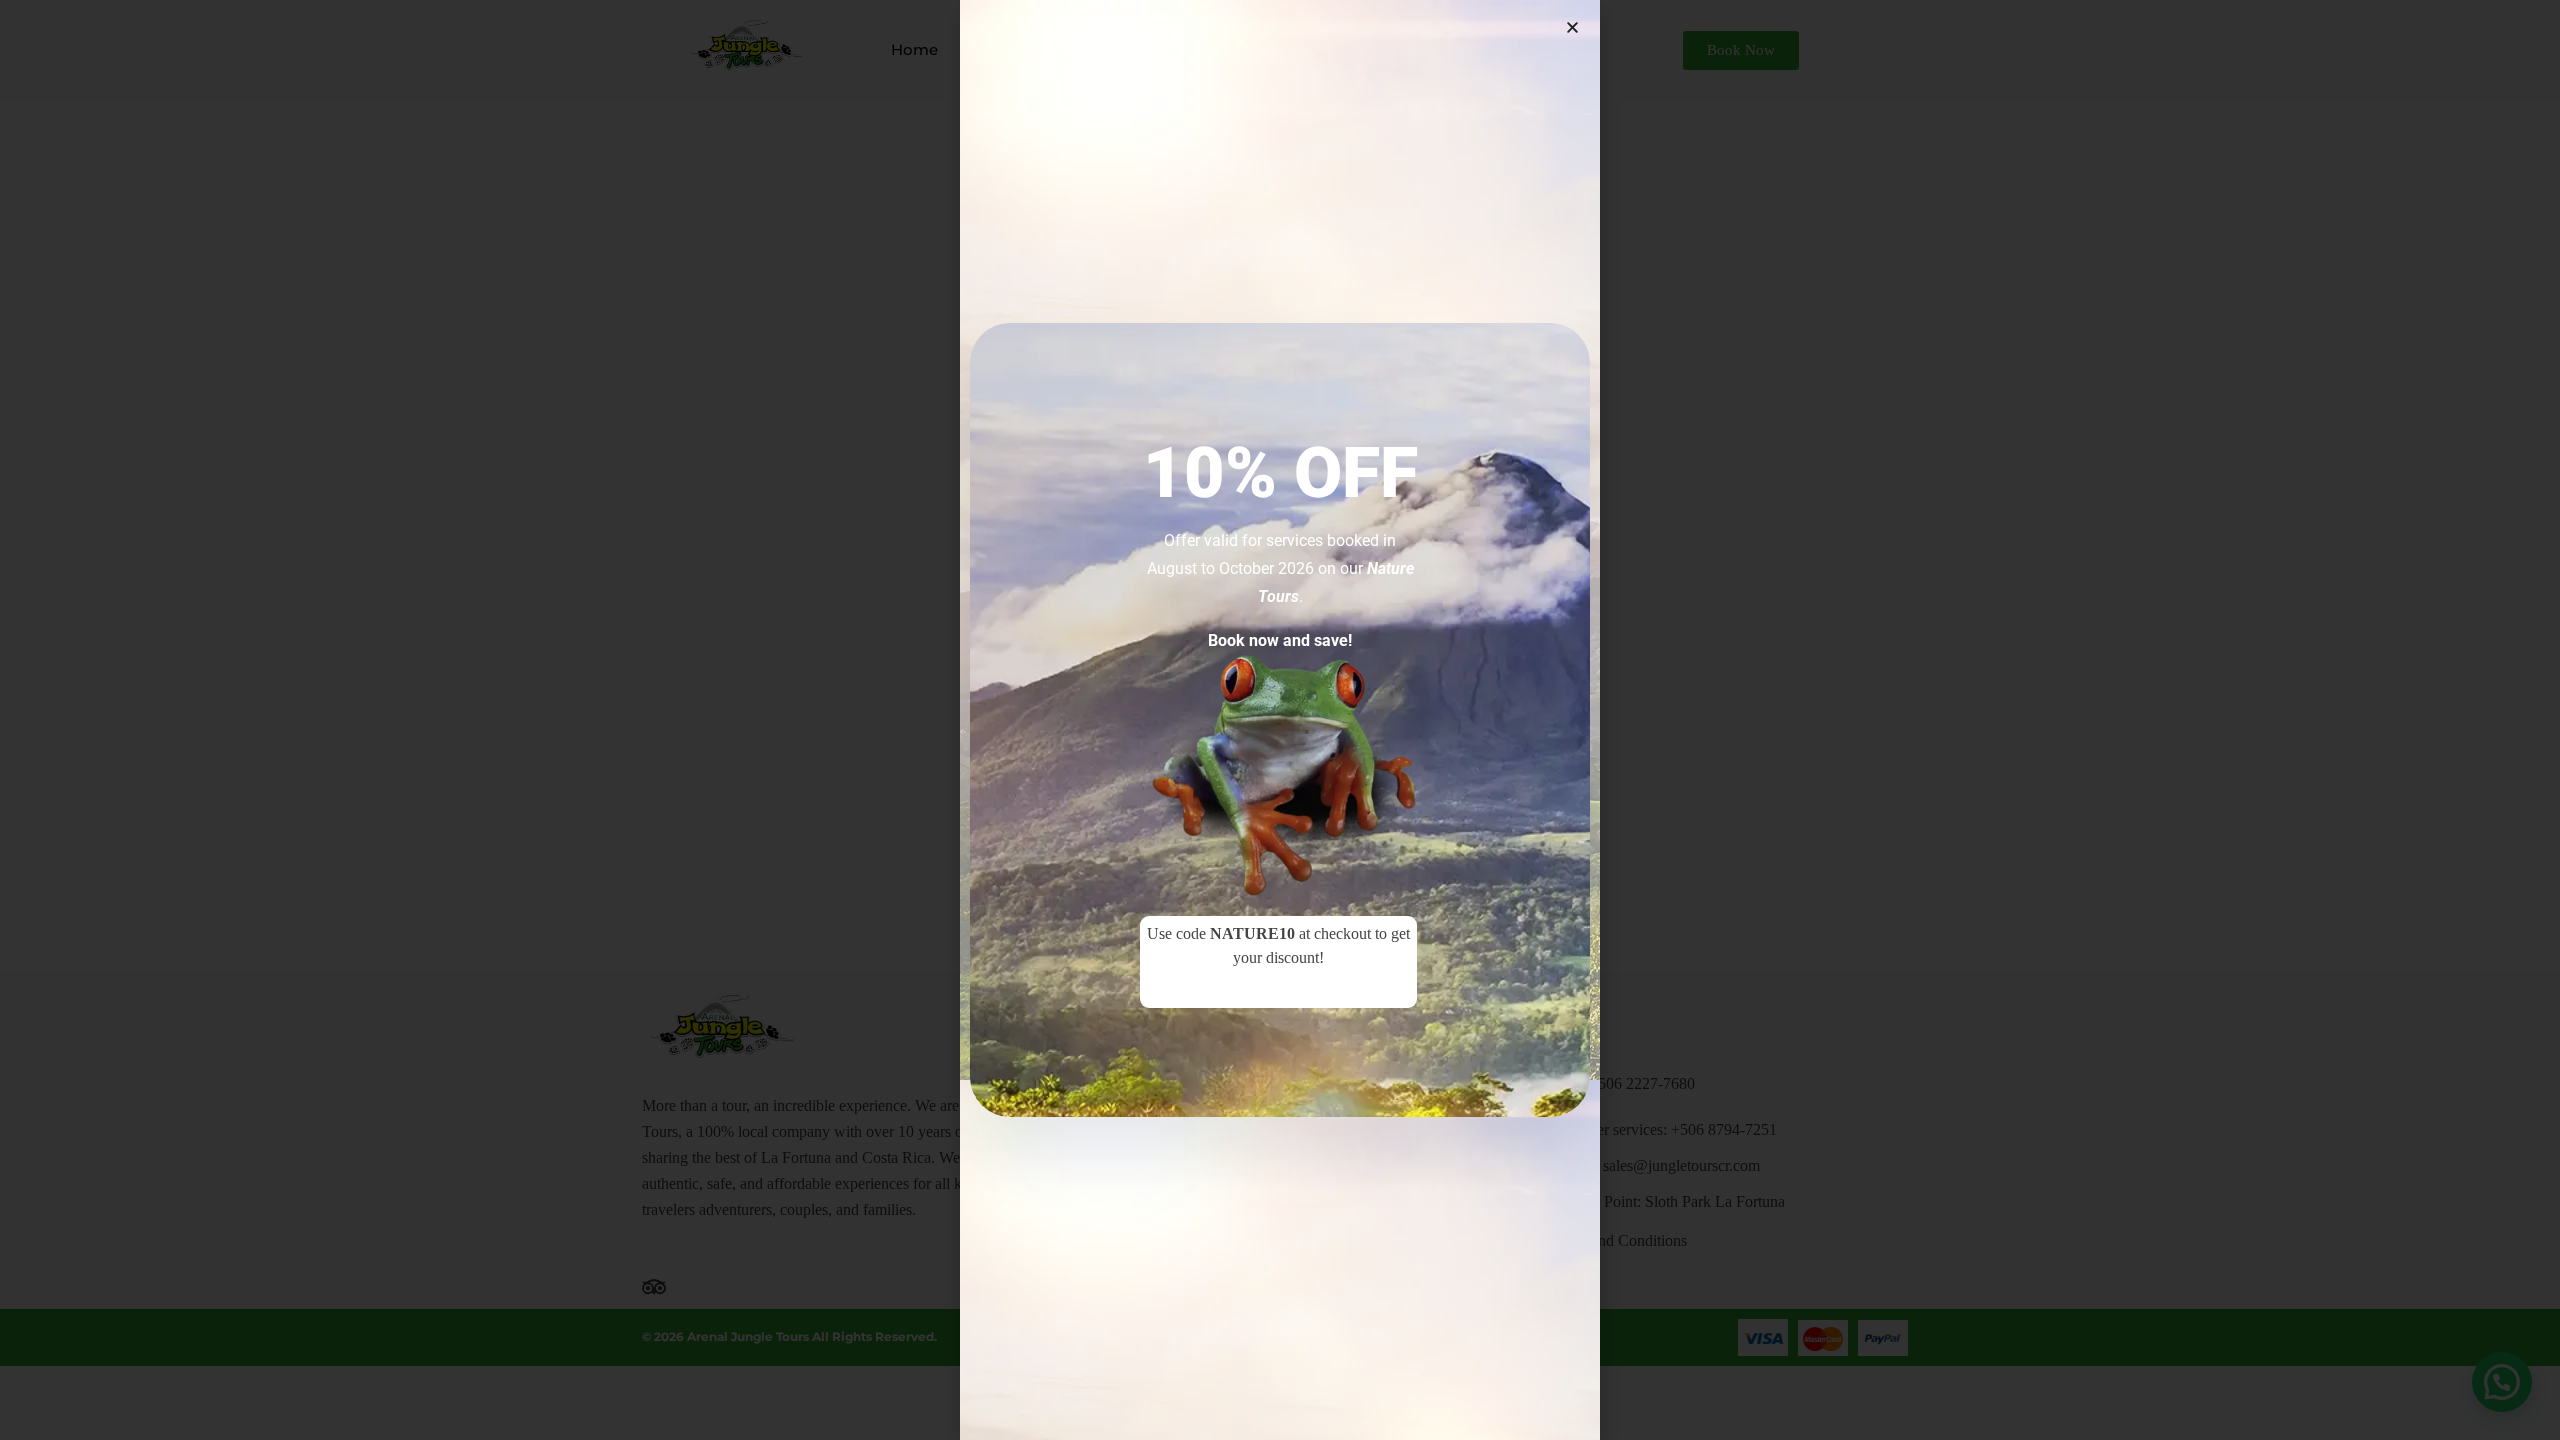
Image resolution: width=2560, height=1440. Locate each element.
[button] (1572, 27)
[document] (1280, 720)
